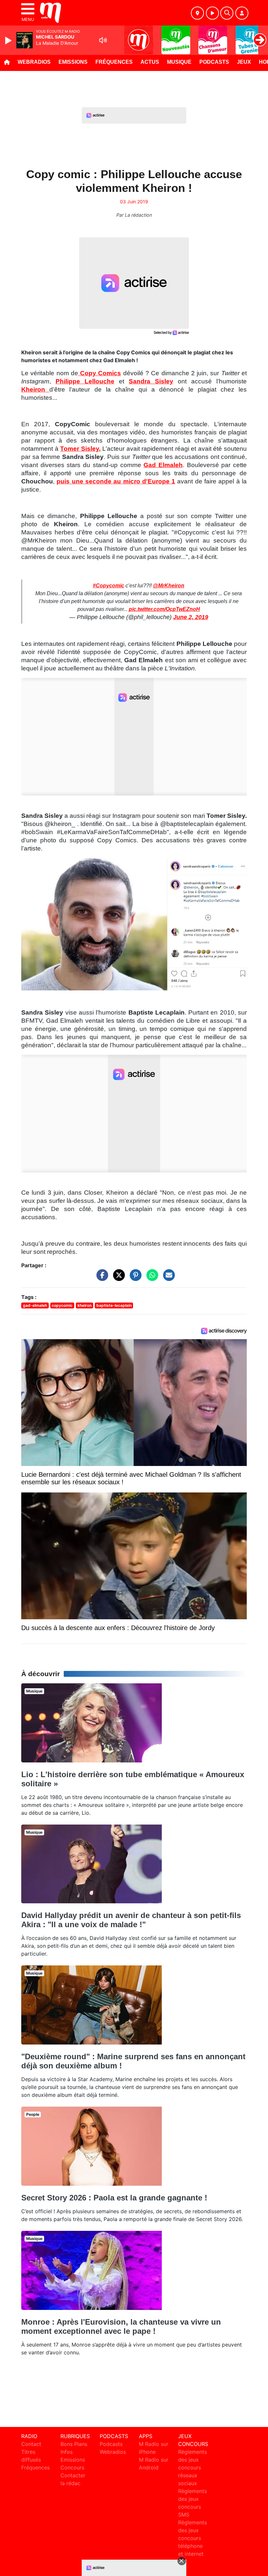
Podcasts (214, 62)
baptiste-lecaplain (114, 1305)
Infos (67, 2452)
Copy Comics (100, 373)
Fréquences (114, 62)
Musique (179, 62)
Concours (72, 2467)
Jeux (244, 62)
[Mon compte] (242, 13)
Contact (31, 2444)
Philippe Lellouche (85, 381)
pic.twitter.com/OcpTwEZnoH (164, 609)
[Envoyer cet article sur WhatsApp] (151, 1278)
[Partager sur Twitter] (117, 1278)
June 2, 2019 (191, 617)
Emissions (73, 62)
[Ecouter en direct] (212, 13)
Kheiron (35, 389)
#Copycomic (109, 586)
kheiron (84, 1305)
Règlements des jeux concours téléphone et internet (193, 2538)
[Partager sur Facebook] (101, 1278)
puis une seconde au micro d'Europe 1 (116, 481)
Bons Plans (74, 2444)
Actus (150, 62)
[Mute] (103, 40)
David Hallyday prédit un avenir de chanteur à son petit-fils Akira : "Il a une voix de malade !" (131, 1920)
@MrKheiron (169, 586)
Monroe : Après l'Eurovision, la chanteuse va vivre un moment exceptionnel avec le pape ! (121, 2326)
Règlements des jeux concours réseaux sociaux (193, 2467)
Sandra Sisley (151, 381)
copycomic (62, 1305)
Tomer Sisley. (80, 449)
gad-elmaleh (35, 1305)
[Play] (9, 41)
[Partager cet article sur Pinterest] (134, 1278)
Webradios (34, 62)
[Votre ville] (197, 13)
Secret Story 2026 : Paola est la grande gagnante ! (114, 2198)
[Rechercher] (227, 13)
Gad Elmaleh (163, 465)
